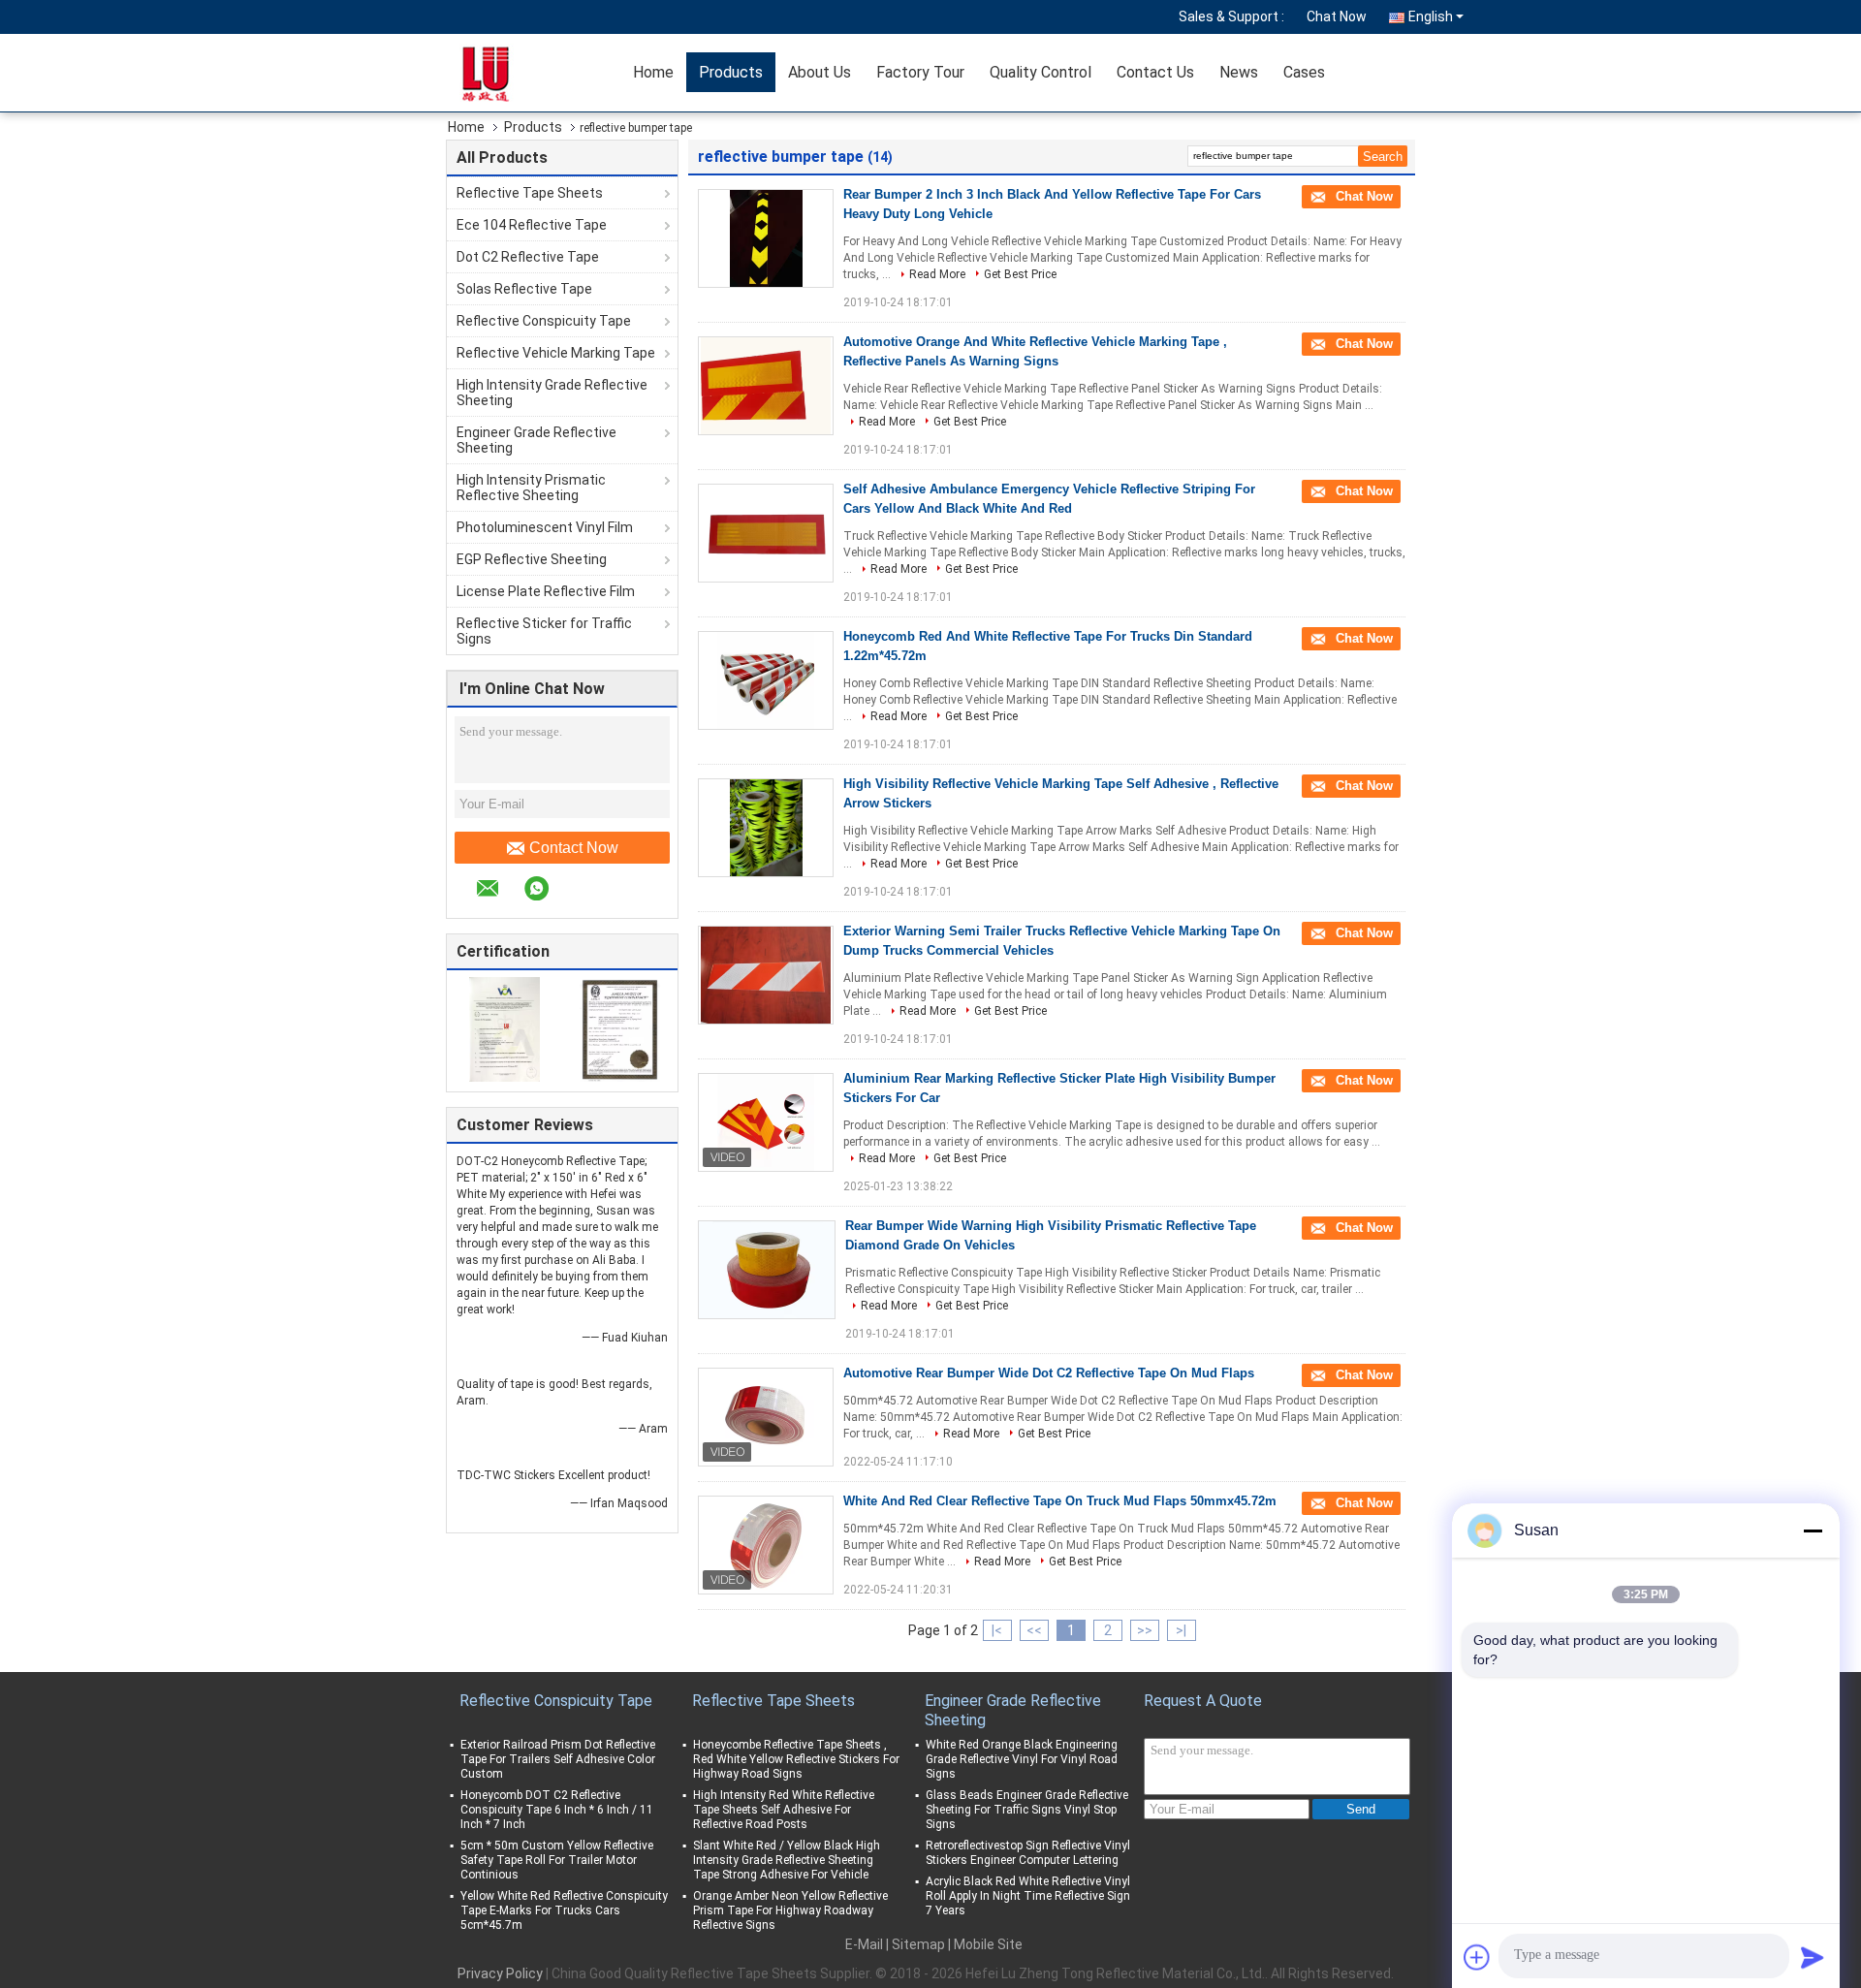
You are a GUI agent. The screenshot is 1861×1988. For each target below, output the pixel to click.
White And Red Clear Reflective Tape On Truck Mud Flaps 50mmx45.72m (1060, 1501)
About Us (820, 72)
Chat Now (1337, 16)
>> (1145, 1630)
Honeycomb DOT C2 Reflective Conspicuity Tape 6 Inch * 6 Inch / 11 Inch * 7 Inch (557, 1810)
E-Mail (864, 1944)
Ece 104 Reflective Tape (532, 225)
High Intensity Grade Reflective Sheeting (552, 393)
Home (653, 72)
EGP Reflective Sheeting (532, 559)
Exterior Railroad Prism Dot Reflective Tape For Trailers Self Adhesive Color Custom (558, 1759)
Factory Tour (920, 72)
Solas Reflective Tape (524, 289)
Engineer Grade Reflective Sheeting (536, 440)
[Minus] (1813, 1530)
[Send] (1813, 1957)
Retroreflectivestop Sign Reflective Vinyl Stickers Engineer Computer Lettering (1028, 1853)
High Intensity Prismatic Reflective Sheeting (531, 488)
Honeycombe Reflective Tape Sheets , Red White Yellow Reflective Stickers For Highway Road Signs (796, 1759)
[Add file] (1477, 1957)
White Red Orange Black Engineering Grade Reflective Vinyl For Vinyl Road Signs (1022, 1759)
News (1239, 72)
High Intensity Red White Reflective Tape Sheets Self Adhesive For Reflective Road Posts (784, 1810)
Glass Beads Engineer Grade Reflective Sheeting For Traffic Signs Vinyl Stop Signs (1027, 1810)
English (1431, 16)
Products (731, 72)
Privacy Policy (500, 1973)
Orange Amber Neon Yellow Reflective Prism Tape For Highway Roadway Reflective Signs (790, 1910)
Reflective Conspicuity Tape (544, 321)
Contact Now (574, 848)
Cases (1304, 72)
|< (997, 1630)
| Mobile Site (985, 1944)
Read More (937, 274)
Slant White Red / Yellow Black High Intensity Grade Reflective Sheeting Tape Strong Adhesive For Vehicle (787, 1860)
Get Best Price (1020, 274)
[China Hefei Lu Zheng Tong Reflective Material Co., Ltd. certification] (505, 1028)
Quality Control (1041, 72)
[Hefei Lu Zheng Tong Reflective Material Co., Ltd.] (509, 73)
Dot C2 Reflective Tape (528, 257)
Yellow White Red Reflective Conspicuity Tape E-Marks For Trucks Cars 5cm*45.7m (564, 1910)
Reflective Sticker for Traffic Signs (544, 631)
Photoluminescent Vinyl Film (545, 527)
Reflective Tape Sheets (530, 193)
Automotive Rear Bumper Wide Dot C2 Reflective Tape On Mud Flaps (1049, 1373)
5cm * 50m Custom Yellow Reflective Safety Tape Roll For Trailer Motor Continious (557, 1860)
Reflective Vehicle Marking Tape (556, 353)
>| (1181, 1630)
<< (1034, 1630)
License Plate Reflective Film (546, 591)
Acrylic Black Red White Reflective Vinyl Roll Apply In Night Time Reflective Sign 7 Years (1028, 1896)
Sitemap (918, 1944)
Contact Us (1155, 72)
